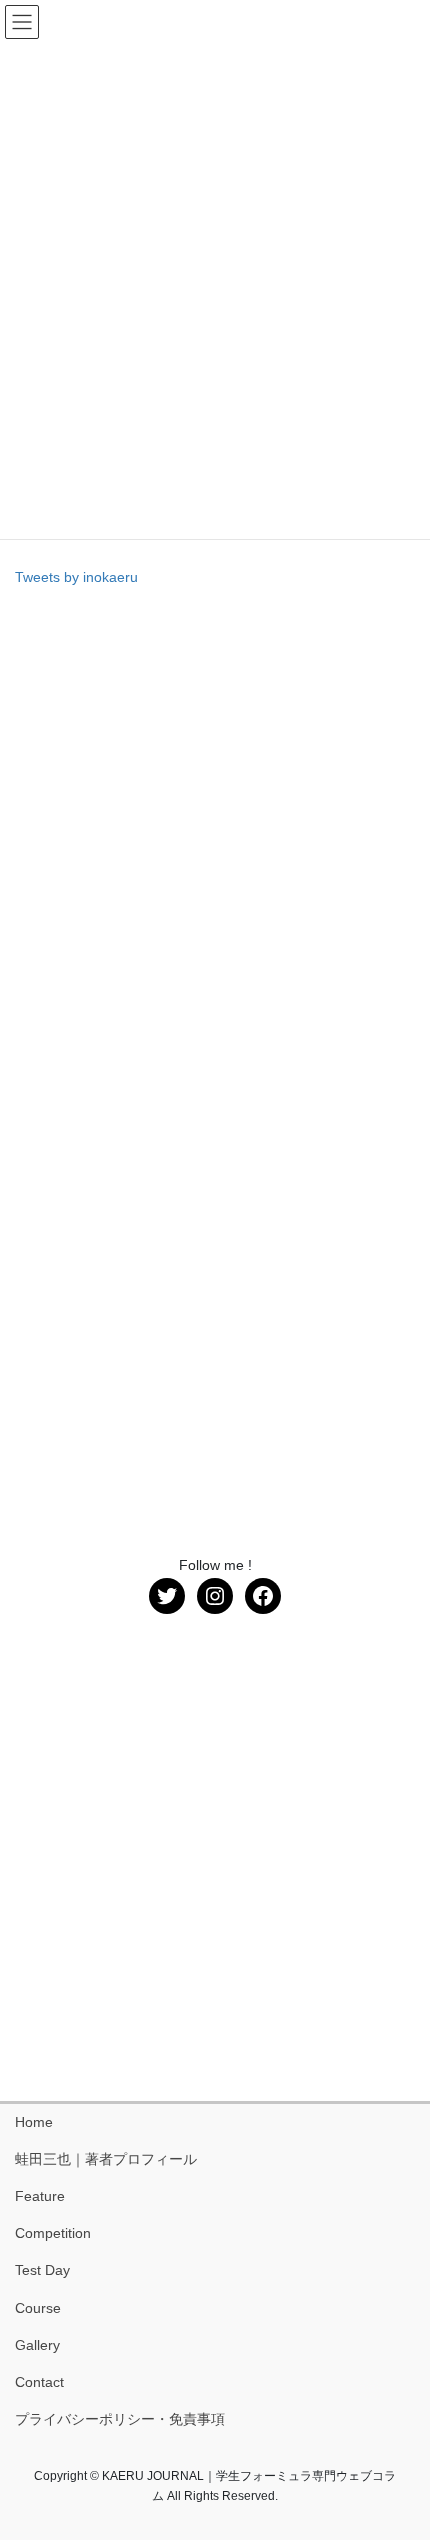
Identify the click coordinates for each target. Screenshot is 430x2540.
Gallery (37, 2345)
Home (34, 2122)
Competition (53, 2233)
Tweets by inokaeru (76, 577)
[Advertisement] (215, 828)
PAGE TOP (399, 2446)
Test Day (42, 2270)
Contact (39, 2382)
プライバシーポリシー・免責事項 (120, 2419)
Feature (40, 2196)
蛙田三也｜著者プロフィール (106, 2159)
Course (38, 2308)
